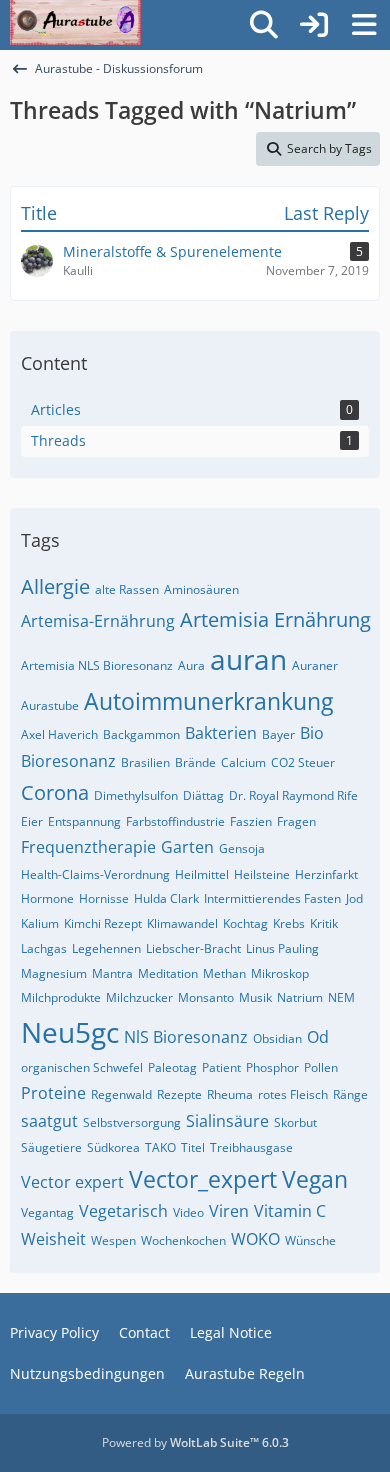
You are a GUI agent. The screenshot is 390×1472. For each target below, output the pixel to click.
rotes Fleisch (293, 1094)
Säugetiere (51, 1147)
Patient (221, 1067)
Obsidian (277, 1038)
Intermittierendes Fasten (272, 898)
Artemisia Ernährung (275, 619)
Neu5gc (70, 1032)
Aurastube (50, 705)
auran (248, 659)
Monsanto (206, 997)
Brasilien (145, 762)
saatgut (49, 1121)
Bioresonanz (68, 761)
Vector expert (72, 1182)
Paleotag (172, 1067)
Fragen (296, 821)
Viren (229, 1211)
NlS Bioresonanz (186, 1037)
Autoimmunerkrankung (208, 701)
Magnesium (54, 973)
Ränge (350, 1094)
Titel (193, 1147)
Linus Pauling (282, 948)
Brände (195, 762)
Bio (312, 733)
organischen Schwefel (82, 1067)
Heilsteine (262, 874)
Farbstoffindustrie (175, 821)
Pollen (321, 1067)
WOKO (255, 1239)
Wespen (113, 1240)
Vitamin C (290, 1211)
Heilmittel (202, 874)
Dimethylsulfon (136, 795)
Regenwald (121, 1094)
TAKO (160, 1147)
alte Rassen (127, 589)
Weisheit (53, 1239)
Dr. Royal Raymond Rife (293, 795)
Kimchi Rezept (103, 923)
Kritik (324, 923)
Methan (224, 973)
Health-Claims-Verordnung (95, 874)
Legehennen (106, 948)
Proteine (53, 1093)
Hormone (47, 898)
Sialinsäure (227, 1121)
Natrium (300, 997)
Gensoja (242, 848)
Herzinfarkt (326, 874)
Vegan (315, 1179)
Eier (32, 821)
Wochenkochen (183, 1240)
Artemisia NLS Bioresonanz (97, 665)
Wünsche (310, 1240)
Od (318, 1037)
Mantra (112, 973)
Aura (191, 665)
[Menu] (364, 25)
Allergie (55, 586)
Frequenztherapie (88, 847)
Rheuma (230, 1094)
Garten (187, 847)
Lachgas (44, 948)
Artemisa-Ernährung (98, 621)
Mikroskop (280, 973)
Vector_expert (203, 1179)
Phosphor (272, 1067)
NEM (341, 997)
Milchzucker (139, 997)
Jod (354, 898)
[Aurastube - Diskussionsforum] (75, 20)
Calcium (243, 762)
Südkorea (113, 1147)
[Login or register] (314, 25)
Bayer (278, 734)
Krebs (289, 923)
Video (188, 1212)
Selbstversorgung (132, 1122)
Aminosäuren (201, 589)
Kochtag (245, 923)
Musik (255, 997)
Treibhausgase (251, 1147)
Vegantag (47, 1212)
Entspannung (84, 821)
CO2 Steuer (303, 762)
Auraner (315, 665)
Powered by (195, 1442)
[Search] (264, 25)
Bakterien (221, 733)
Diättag (203, 795)
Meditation (168, 973)
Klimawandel (182, 923)
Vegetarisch (123, 1211)
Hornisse (104, 898)
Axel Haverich (59, 734)
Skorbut (295, 1122)
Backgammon (141, 734)
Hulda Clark (166, 898)
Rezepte (179, 1094)
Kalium (40, 923)
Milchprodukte (61, 997)
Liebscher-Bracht (193, 948)
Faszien (251, 821)
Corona (55, 792)
